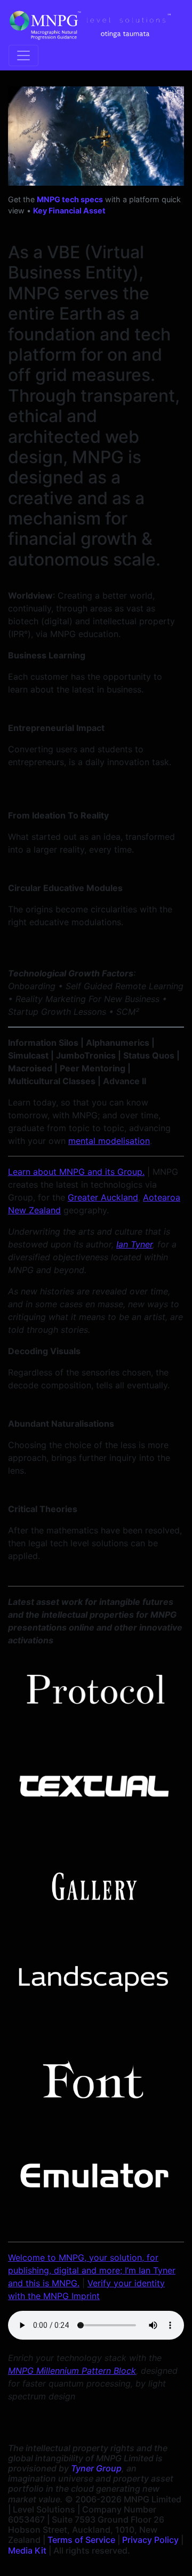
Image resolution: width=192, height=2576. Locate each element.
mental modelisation (109, 1141)
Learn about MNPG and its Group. (76, 1172)
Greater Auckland (103, 1197)
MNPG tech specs (70, 199)
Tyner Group (96, 2468)
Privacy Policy (150, 2540)
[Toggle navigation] (23, 55)
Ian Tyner (134, 1244)
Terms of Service (81, 2540)
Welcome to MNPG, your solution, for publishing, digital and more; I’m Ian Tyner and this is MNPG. (92, 2270)
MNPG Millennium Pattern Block (72, 2371)
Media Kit (27, 2550)
